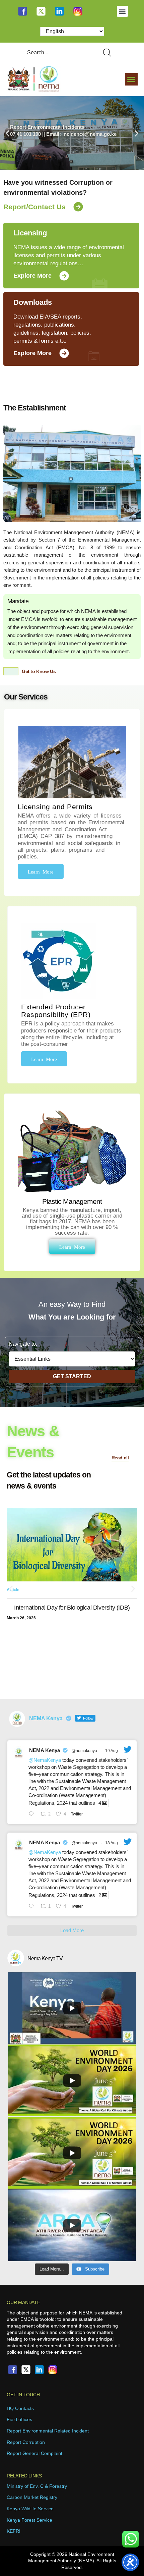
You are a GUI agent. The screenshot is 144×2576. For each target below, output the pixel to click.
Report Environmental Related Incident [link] (48, 2431)
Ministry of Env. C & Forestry (37, 2486)
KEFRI (14, 2531)
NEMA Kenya (45, 1750)
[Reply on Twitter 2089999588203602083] (33, 1814)
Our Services (26, 697)
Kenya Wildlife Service (30, 2509)
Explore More (32, 276)
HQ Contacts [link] (20, 2408)
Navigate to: (23, 1344)
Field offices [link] (19, 2419)
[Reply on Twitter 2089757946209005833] (33, 1907)
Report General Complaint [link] (34, 2453)
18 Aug (112, 1843)
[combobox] (57, 53)
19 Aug (112, 1751)
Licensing (30, 233)
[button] (122, 11)
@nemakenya (84, 1751)
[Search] (109, 53)
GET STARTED (72, 1376)
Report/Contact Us (34, 207)
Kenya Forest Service (29, 2520)
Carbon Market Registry (32, 2497)
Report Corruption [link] (26, 2442)
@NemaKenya (45, 1760)
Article (13, 1604)
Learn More (41, 871)
